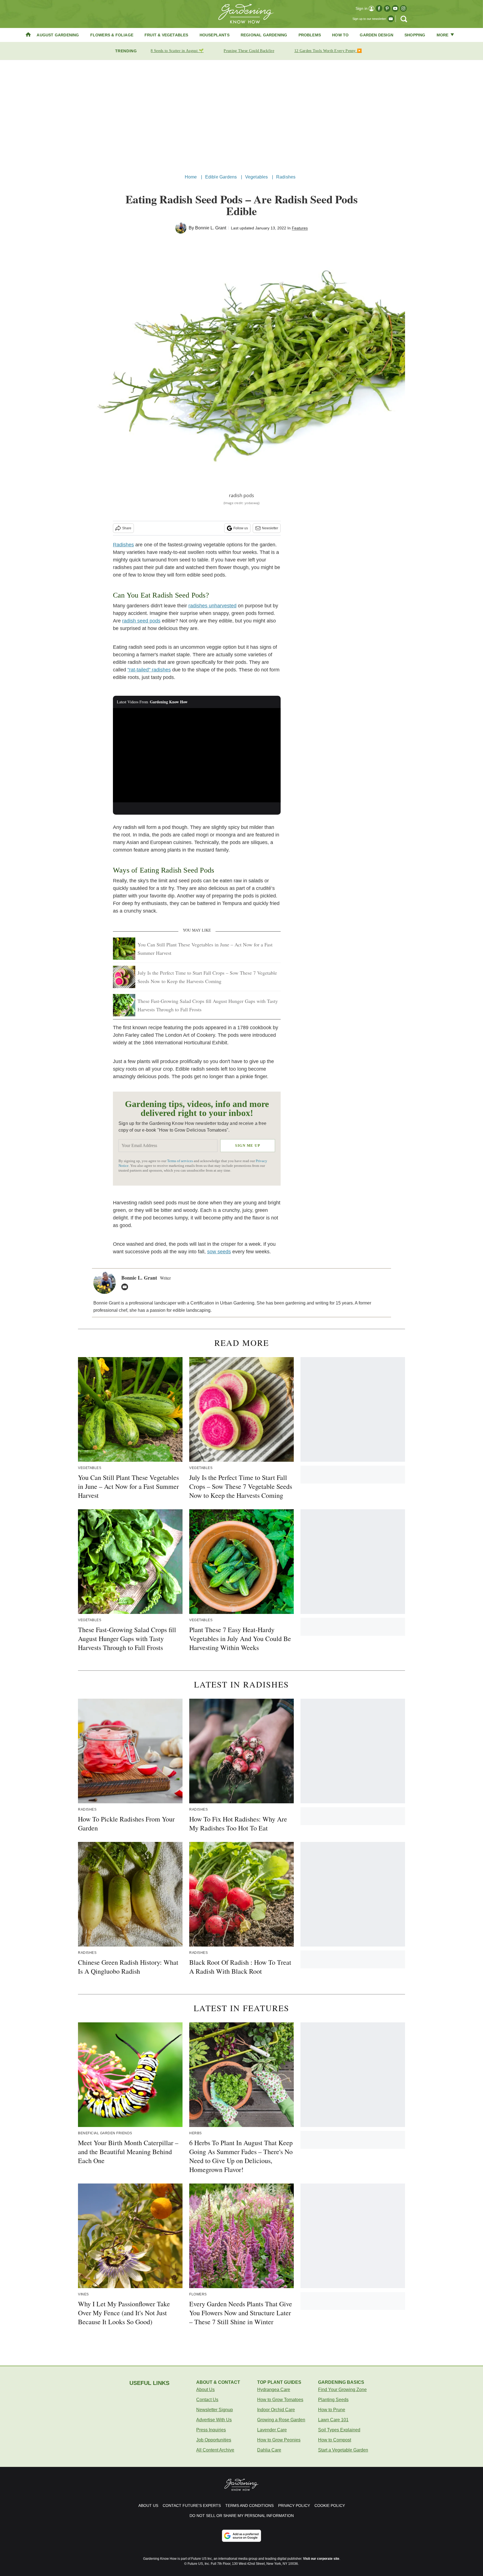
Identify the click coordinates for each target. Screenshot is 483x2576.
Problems (310, 35)
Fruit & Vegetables (166, 35)
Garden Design (377, 35)
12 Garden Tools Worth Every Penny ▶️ (328, 51)
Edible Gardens (221, 177)
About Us (205, 2390)
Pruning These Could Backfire (249, 51)
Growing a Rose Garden (281, 2420)
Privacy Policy (294, 2506)
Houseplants (215, 35)
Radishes (286, 177)
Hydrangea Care (274, 2390)
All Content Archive (215, 2450)
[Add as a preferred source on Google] (241, 2536)
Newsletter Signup (215, 2410)
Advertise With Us (214, 2420)
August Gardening (58, 35)
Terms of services (180, 1161)
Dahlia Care (269, 2450)
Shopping (415, 35)
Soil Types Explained (339, 2430)
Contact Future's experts (192, 2506)
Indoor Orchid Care (276, 2410)
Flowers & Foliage (112, 35)
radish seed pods (141, 621)
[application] (197, 755)
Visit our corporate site (321, 2559)
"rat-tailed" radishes (149, 670)
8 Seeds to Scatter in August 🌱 (177, 51)
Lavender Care (272, 2430)
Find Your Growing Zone (342, 2390)
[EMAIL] (126, 1287)
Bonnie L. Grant (211, 228)
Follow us (241, 528)
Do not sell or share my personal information (242, 2516)
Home (191, 177)
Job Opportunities (214, 2440)
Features (300, 228)
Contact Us (207, 2400)
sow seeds (219, 1252)
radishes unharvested (212, 606)
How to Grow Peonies (279, 2440)
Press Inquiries (211, 2430)
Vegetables (257, 177)
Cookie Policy (330, 2506)
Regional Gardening (264, 35)
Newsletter (270, 528)
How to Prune (332, 2410)
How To (340, 35)
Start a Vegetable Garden (343, 2450)
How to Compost (335, 2440)
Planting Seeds (333, 2400)
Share (127, 528)
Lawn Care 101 (333, 2420)
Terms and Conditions (249, 2506)
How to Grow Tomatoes (280, 2400)
